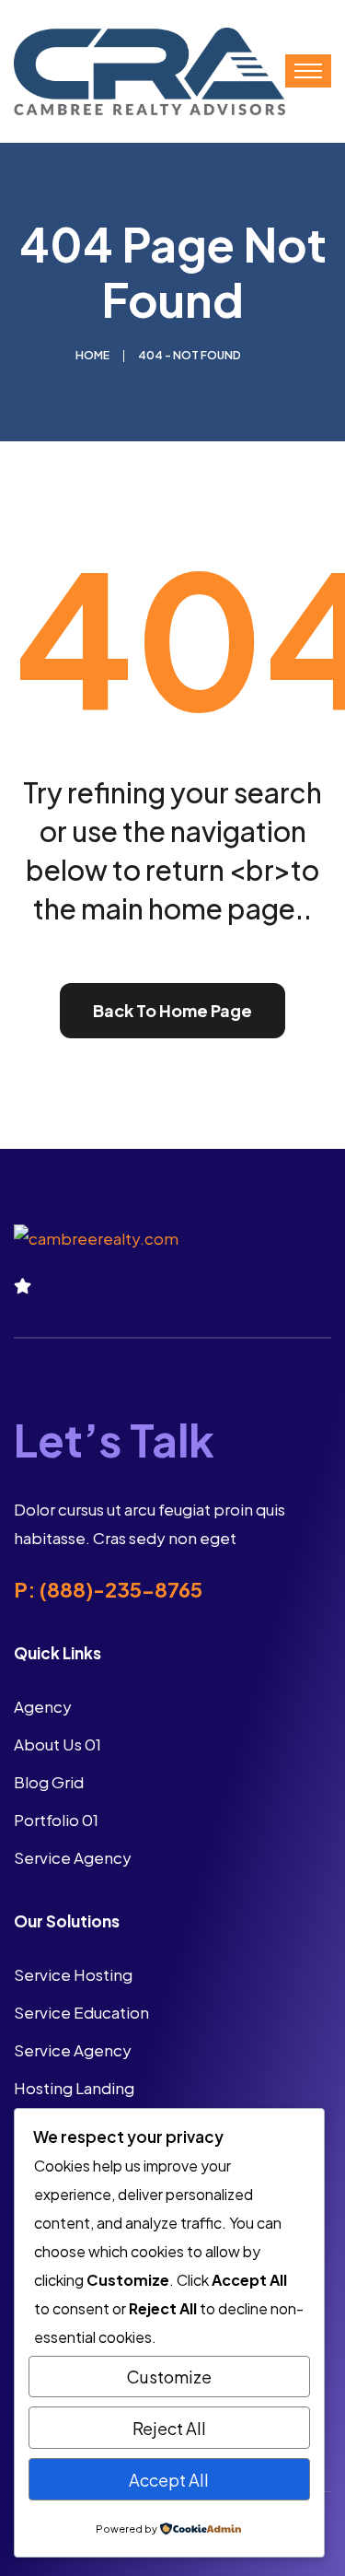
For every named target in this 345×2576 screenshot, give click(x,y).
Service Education (81, 2012)
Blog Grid (49, 1782)
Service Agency (73, 1857)
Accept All (169, 2480)
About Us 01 (57, 1744)
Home (92, 355)
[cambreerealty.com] (149, 69)
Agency (43, 1706)
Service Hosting (73, 1974)
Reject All (169, 2428)
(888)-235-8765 (121, 1589)
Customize (169, 2377)
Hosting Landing (74, 2088)
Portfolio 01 (56, 1820)
